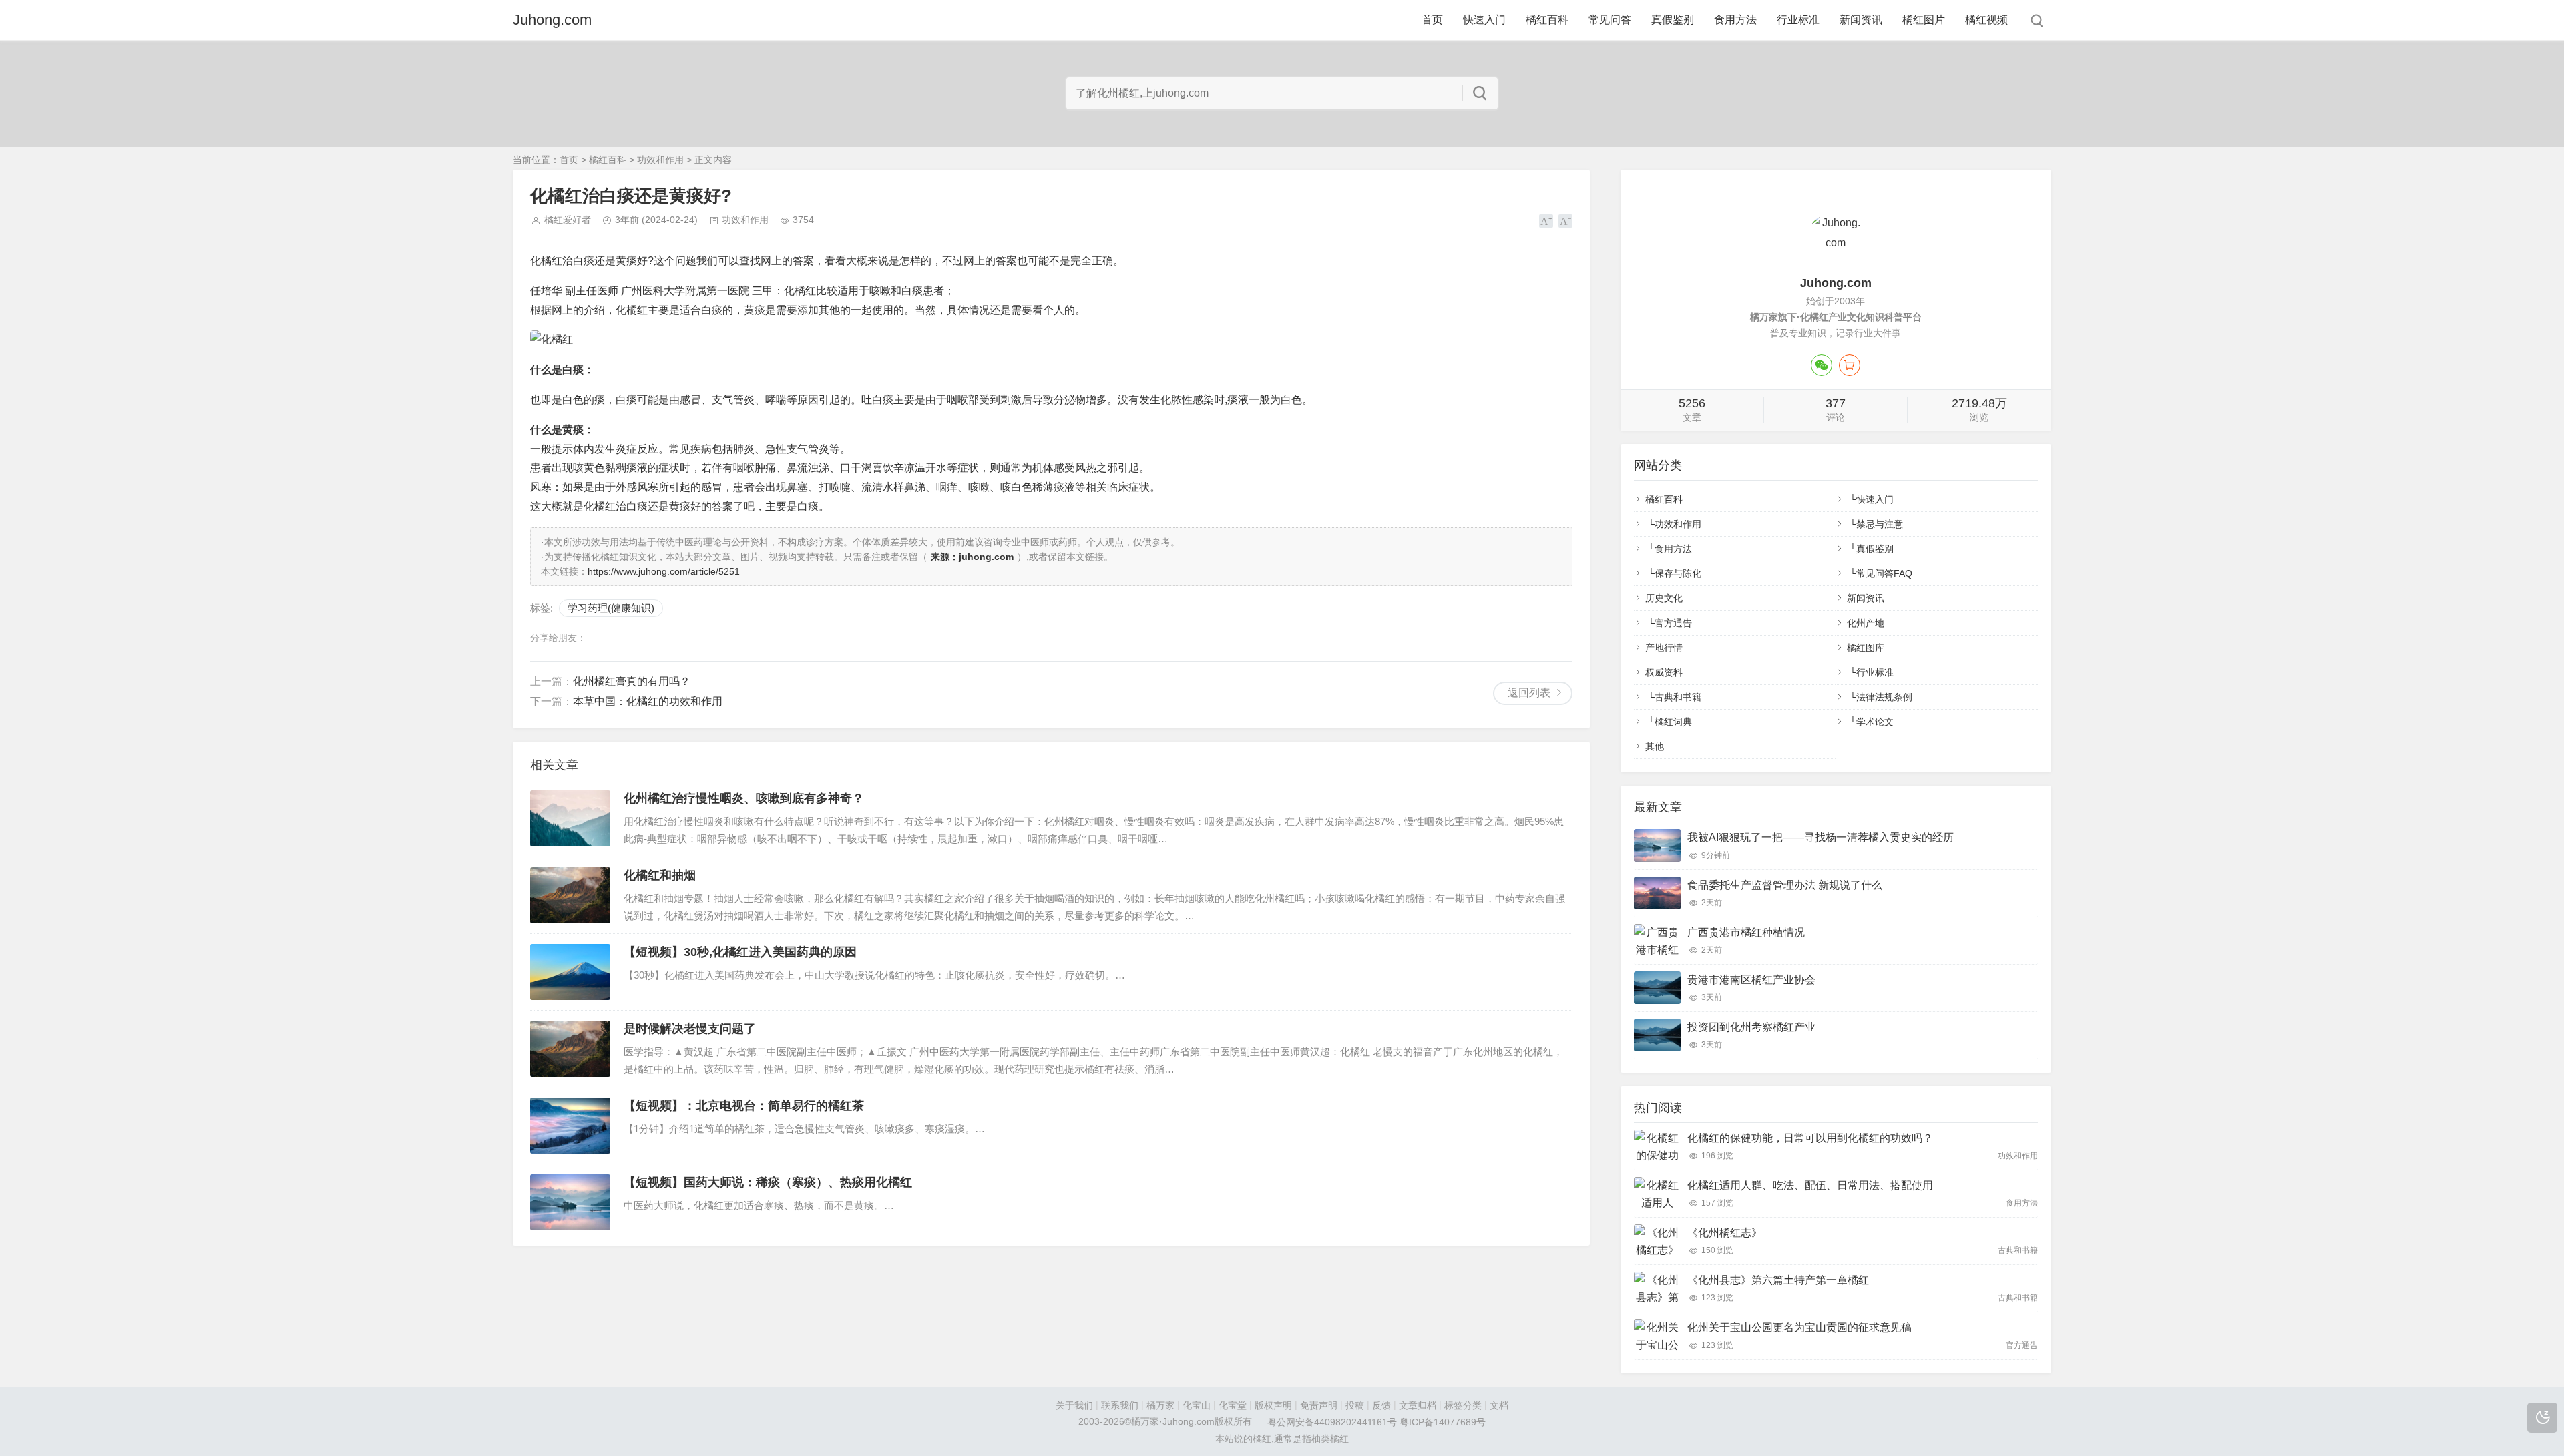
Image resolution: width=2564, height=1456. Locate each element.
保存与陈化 (1678, 573)
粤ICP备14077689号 (1443, 1423)
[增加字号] (1546, 221)
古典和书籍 (1678, 697)
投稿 (1355, 1405)
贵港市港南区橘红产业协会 (1751, 980)
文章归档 (1418, 1405)
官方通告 (1673, 623)
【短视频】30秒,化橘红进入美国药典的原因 (740, 952)
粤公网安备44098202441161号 (1332, 1423)
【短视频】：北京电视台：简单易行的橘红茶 (744, 1106)
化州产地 (1866, 623)
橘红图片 (1924, 20)
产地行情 (1664, 648)
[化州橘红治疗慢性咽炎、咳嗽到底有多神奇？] (570, 818)
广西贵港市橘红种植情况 (1746, 932)
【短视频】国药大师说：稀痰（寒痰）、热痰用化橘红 (768, 1182)
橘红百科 (1547, 20)
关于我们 (1074, 1405)
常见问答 (1610, 20)
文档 (1499, 1405)
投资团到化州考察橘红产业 (1751, 1027)
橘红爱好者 (568, 220)
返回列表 (1529, 693)
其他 (1655, 746)
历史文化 (1664, 598)
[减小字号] (1565, 221)
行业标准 (1798, 20)
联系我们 (1120, 1405)
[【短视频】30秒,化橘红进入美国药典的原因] (570, 972)
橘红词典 (1673, 722)
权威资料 (1664, 672)
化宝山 (1197, 1405)
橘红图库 (1866, 648)
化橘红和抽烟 (660, 875)
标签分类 (1463, 1405)
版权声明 (1273, 1405)
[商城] (1850, 365)
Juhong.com (552, 20)
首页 (1432, 20)
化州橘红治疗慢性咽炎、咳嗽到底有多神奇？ (744, 798)
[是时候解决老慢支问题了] (570, 1049)
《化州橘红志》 (1725, 1233)
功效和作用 (660, 160)
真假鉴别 (1673, 20)
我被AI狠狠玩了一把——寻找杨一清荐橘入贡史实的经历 (1821, 837)
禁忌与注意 (1880, 524)
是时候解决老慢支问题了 (690, 1029)
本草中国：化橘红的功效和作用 (648, 701)
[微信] (1822, 365)
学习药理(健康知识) (611, 608)
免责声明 (1319, 1405)
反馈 (1381, 1405)
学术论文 (1875, 722)
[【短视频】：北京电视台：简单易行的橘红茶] (570, 1126)
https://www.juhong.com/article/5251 (664, 571)
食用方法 (1735, 20)
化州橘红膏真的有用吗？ (632, 681)
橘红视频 (1986, 20)
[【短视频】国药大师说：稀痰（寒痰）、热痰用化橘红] (570, 1202)
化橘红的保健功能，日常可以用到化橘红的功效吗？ (1810, 1138)
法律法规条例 (1884, 697)
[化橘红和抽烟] (570, 895)
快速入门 (1484, 20)
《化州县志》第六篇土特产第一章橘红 (1778, 1280)
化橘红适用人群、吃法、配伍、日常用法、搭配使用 (1810, 1185)
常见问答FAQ (1884, 573)
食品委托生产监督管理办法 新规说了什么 (1785, 885)
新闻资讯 (1861, 20)
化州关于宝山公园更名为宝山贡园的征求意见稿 (1799, 1327)
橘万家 (1160, 1405)
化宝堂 (1233, 1405)
